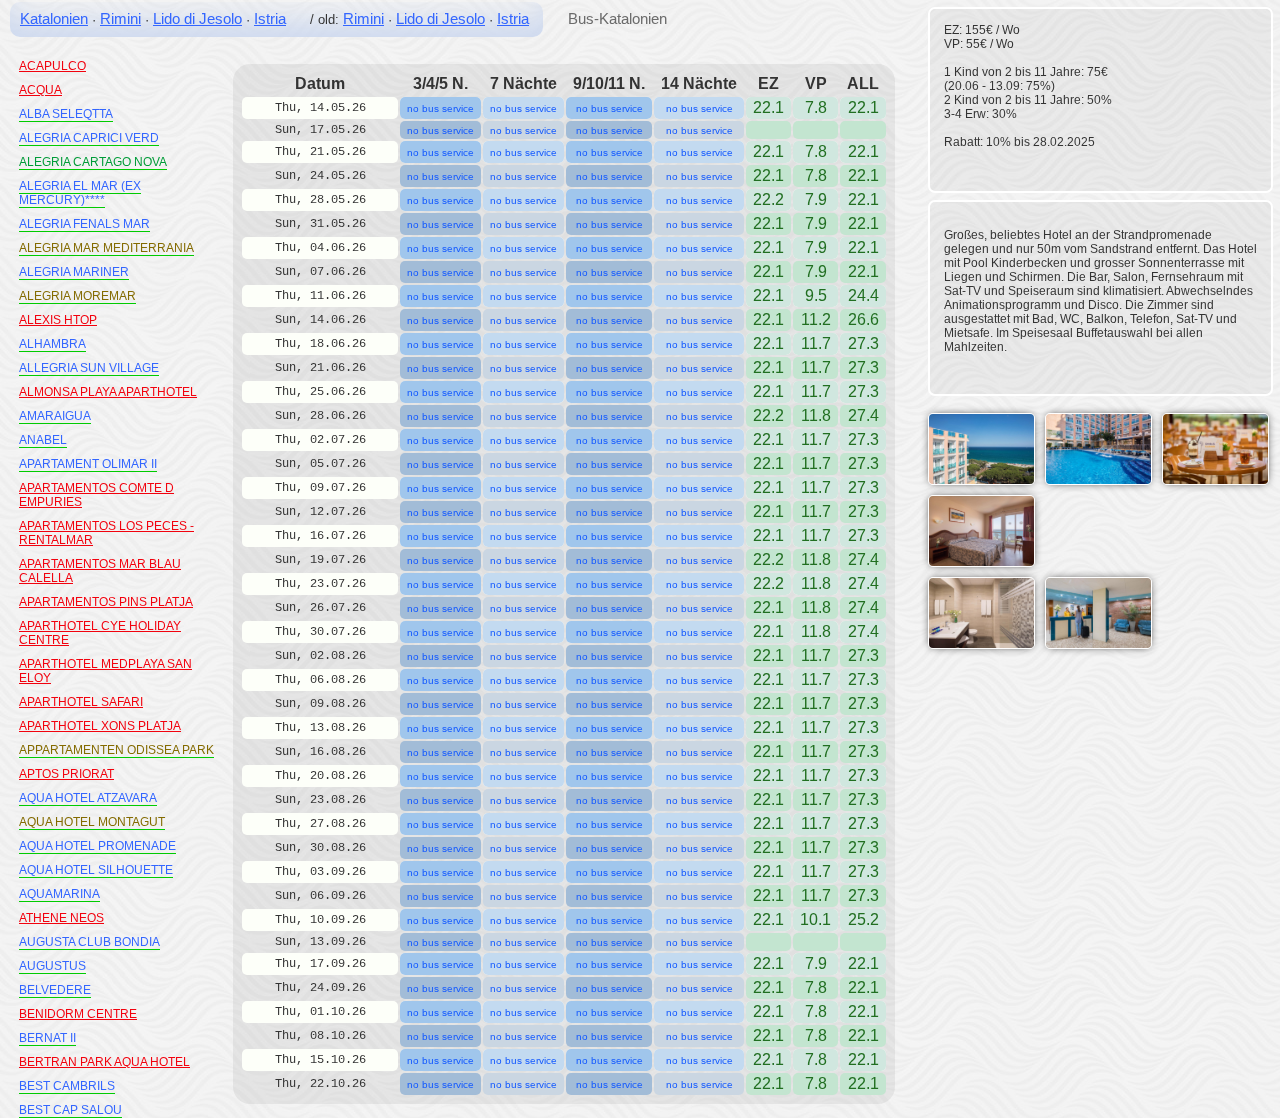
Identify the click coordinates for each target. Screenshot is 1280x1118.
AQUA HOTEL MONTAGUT (92, 822)
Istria (270, 18)
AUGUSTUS (52, 966)
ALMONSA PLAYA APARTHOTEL (108, 392)
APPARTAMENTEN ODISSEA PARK (116, 750)
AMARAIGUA (55, 416)
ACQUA (40, 90)
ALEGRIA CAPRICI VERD (89, 138)
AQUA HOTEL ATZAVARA (88, 798)
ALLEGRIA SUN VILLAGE (89, 368)
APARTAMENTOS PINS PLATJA (106, 602)
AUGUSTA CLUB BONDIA (89, 942)
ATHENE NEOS (61, 918)
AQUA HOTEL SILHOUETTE (96, 870)
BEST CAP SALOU (70, 1110)
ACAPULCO (52, 66)
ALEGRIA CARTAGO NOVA (93, 162)
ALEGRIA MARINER (74, 272)
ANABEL (43, 440)
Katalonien (54, 18)
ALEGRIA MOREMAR (77, 296)
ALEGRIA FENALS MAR (84, 224)
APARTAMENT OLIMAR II (88, 464)
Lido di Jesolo (197, 18)
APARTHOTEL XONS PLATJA (100, 726)
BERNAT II (47, 1038)
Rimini (120, 18)
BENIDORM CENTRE (78, 1014)
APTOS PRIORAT (66, 774)
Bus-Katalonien (617, 18)
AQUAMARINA (59, 894)
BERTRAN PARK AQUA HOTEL (104, 1062)
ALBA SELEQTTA (66, 114)
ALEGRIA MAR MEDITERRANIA (106, 248)
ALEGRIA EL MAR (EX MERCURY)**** (80, 193)
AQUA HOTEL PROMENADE (97, 846)
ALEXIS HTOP (58, 320)
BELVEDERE (55, 990)
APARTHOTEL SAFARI (81, 702)
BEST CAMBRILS (67, 1086)
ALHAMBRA (52, 344)
